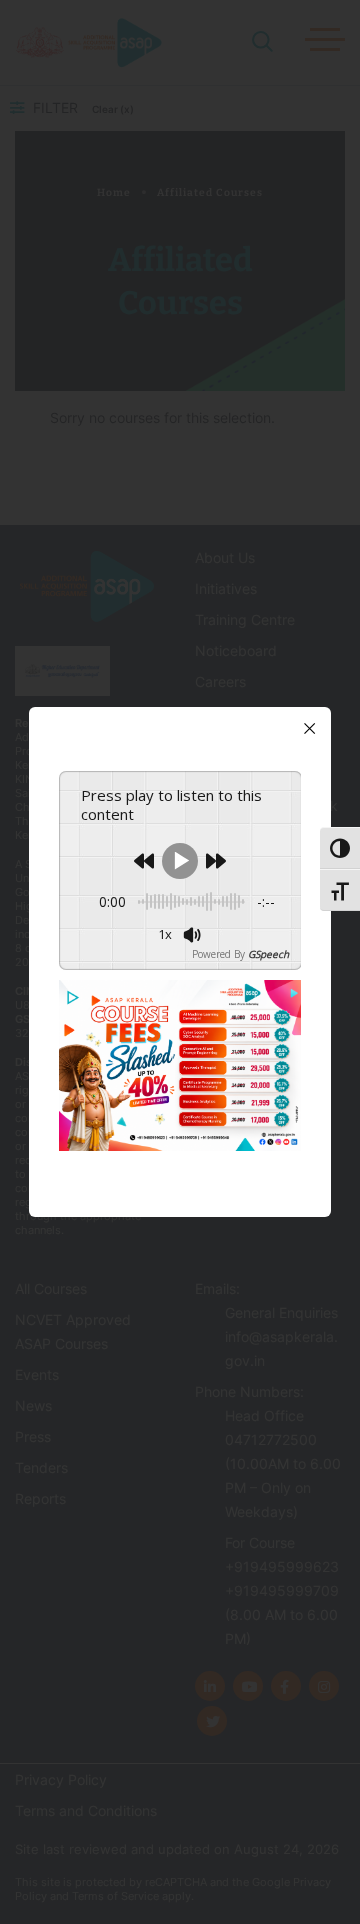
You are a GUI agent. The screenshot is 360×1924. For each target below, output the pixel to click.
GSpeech (268, 954)
